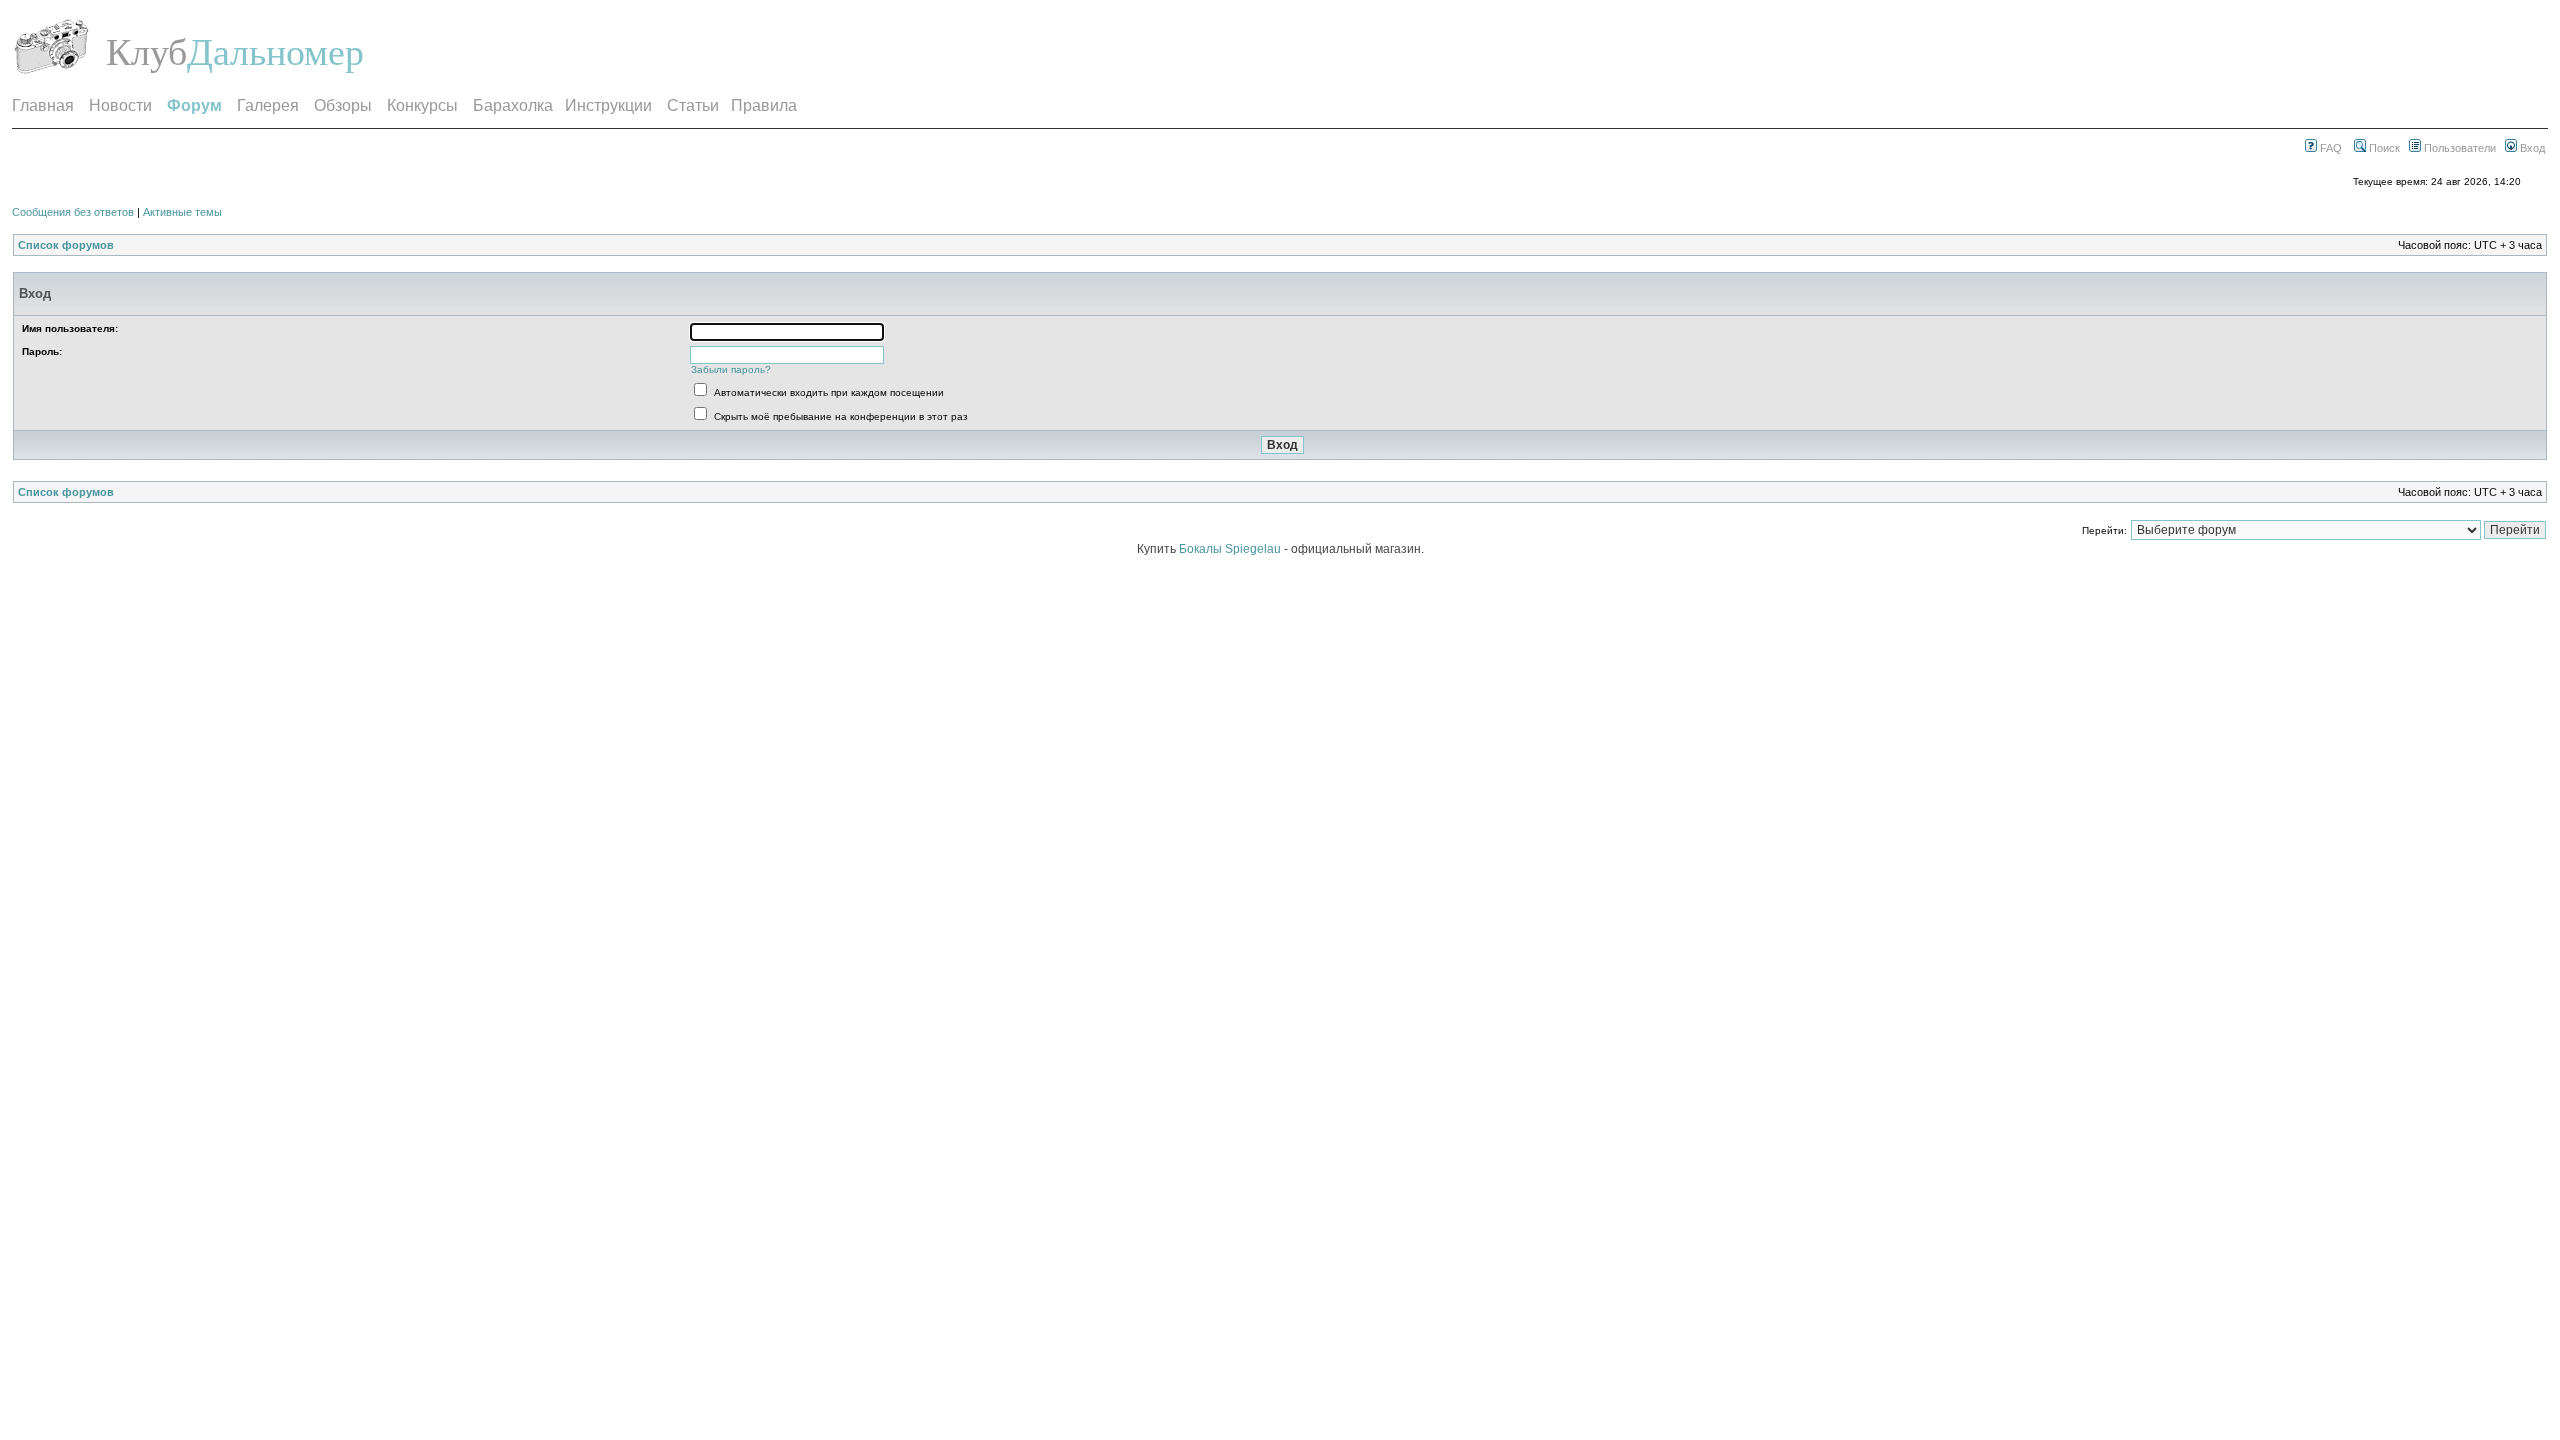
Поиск (2383, 148)
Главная (43, 105)
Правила (764, 105)
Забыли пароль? (731, 369)
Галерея (268, 105)
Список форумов (66, 245)
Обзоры (343, 105)
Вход (2531, 148)
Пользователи (2458, 148)
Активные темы (182, 212)
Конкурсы (422, 105)
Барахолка (513, 105)
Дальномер (275, 52)
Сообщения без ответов (73, 212)
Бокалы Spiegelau (1231, 549)
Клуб (146, 52)
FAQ (2329, 148)
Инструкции (608, 105)
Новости (120, 105)
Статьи (693, 105)
